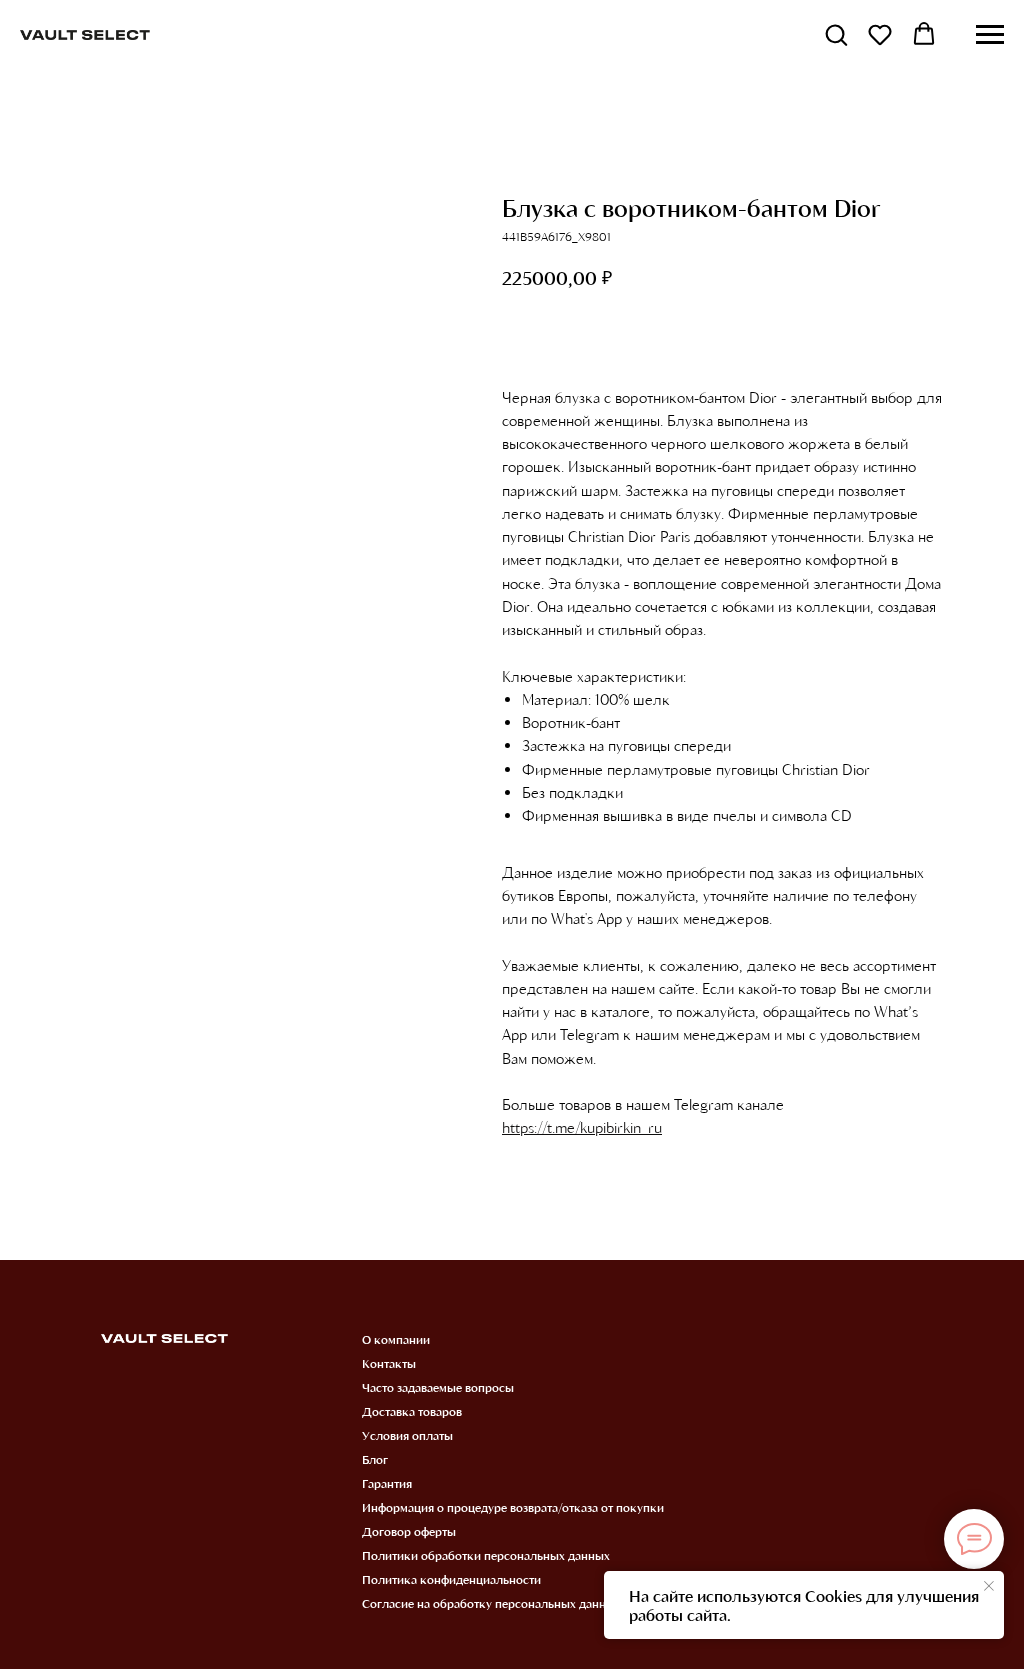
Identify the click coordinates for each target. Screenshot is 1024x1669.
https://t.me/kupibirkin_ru (582, 1127)
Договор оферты (409, 1531)
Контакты (389, 1363)
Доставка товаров (412, 1411)
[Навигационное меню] (990, 35)
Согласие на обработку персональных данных (491, 1603)
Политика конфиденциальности (451, 1579)
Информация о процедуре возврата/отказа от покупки (513, 1507)
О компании (396, 1339)
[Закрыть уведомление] (989, 1586)
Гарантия (387, 1483)
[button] (836, 34)
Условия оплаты (407, 1435)
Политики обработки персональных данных (486, 1555)
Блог (375, 1459)
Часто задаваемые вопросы (438, 1387)
